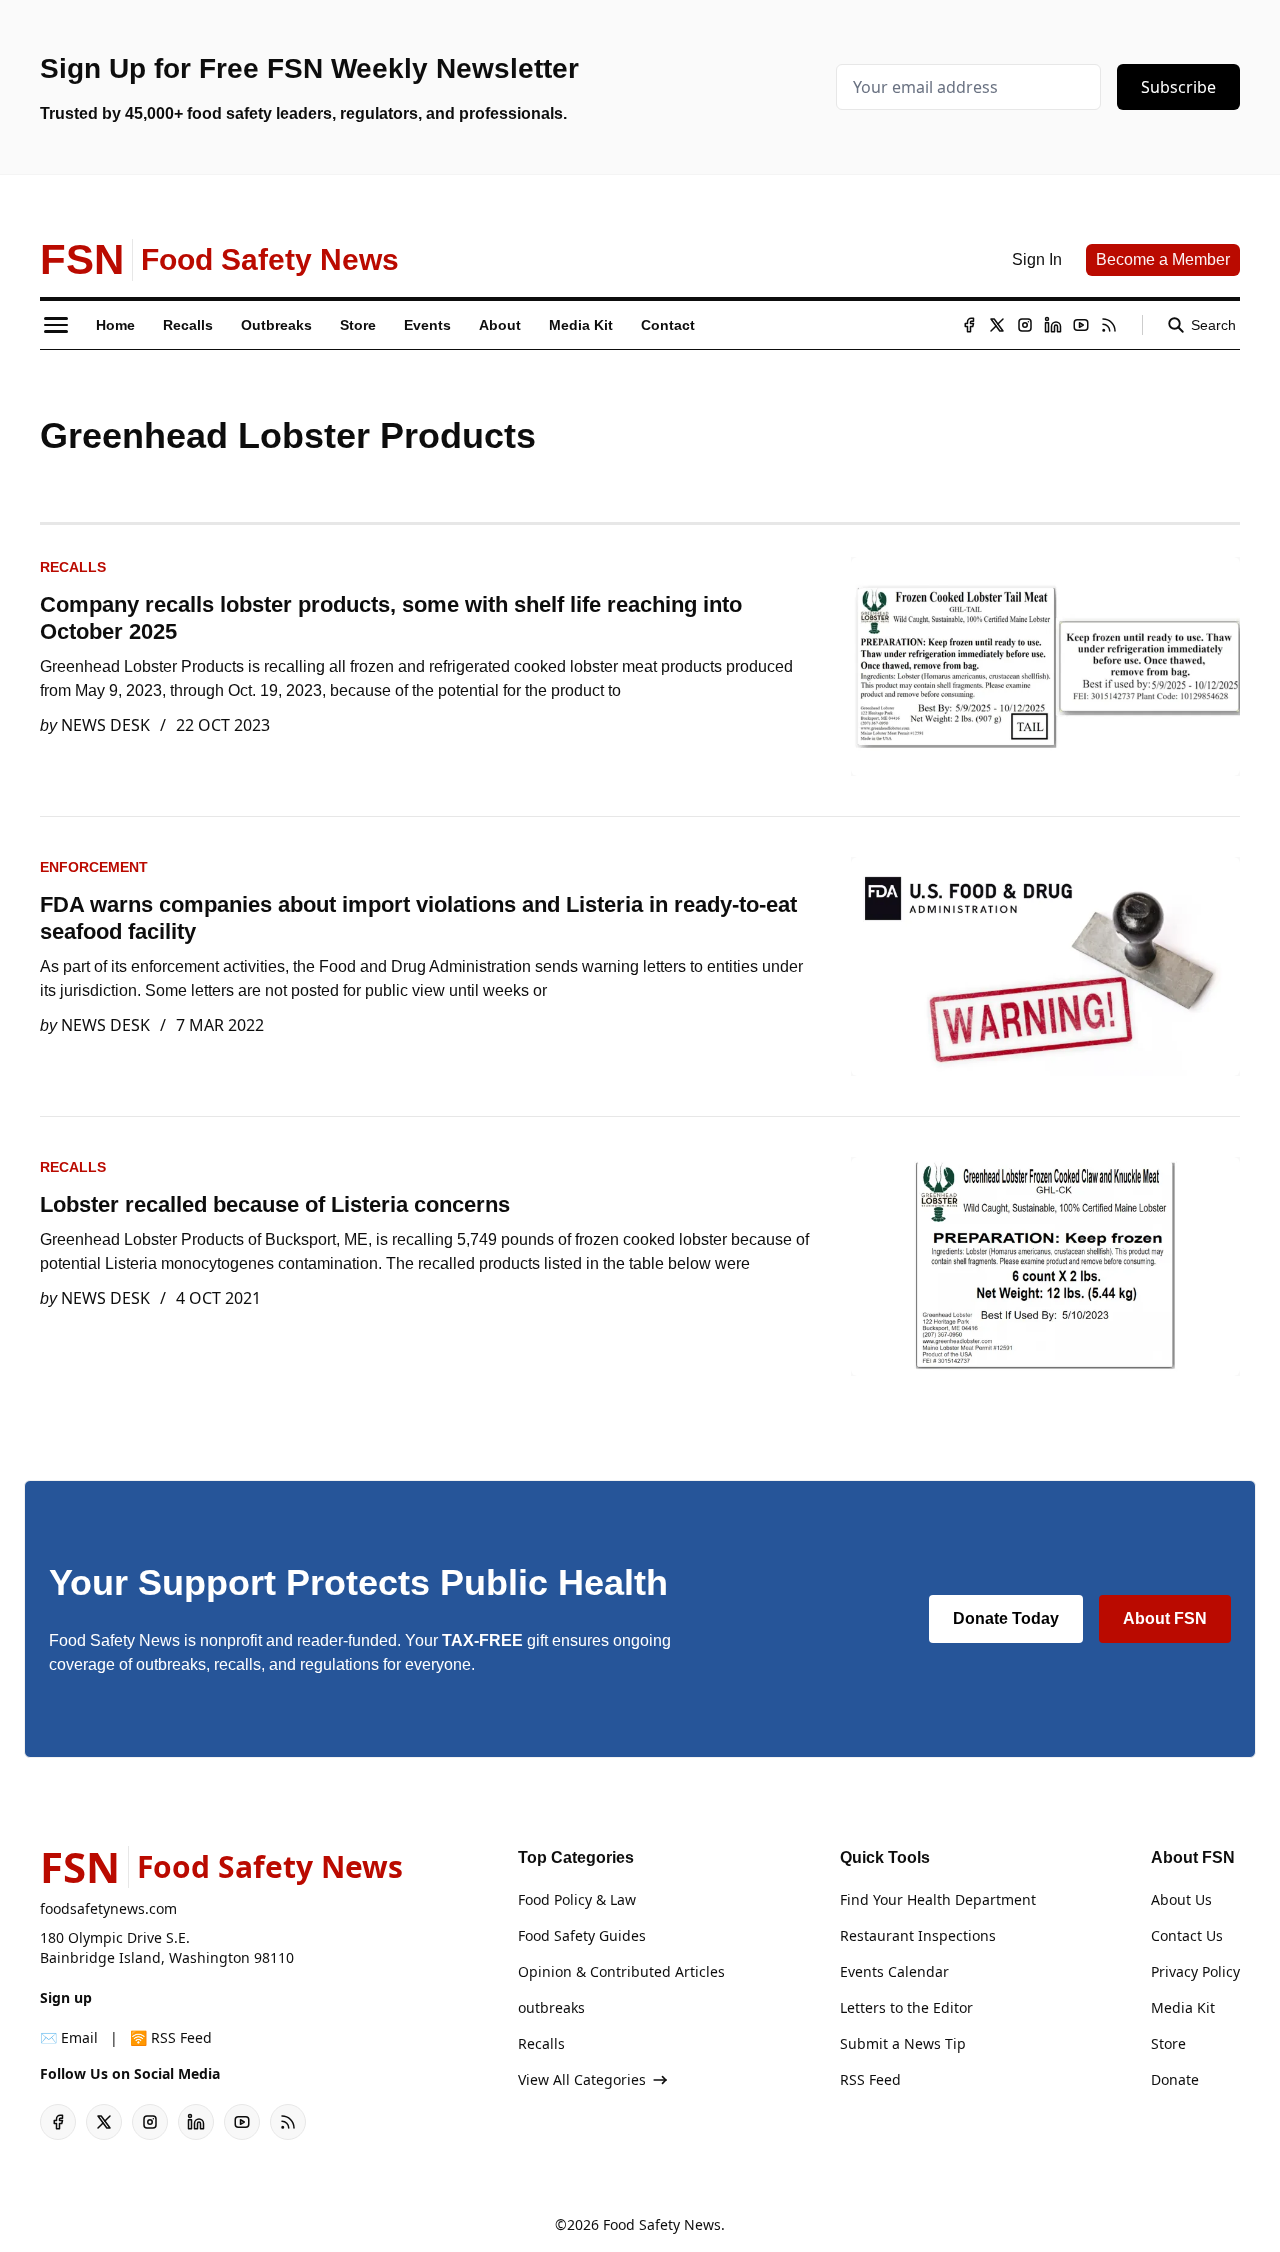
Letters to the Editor (906, 2007)
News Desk (105, 725)
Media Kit (1183, 2007)
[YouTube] (1081, 325)
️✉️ (69, 2037)
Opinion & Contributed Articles (621, 1971)
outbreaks (551, 2007)
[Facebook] (969, 325)
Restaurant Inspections (918, 1935)
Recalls (73, 567)
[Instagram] (1025, 325)
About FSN (1165, 1618)
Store (1168, 2043)
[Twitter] (997, 325)
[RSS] (1109, 325)
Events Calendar (894, 1971)
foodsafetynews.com (108, 1908)
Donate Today (1006, 1618)
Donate (1175, 2079)
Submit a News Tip (903, 2043)
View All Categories (582, 2079)
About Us (1181, 1899)
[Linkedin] (1053, 325)
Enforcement (94, 867)
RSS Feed (870, 2079)
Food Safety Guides (582, 1935)
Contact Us (1187, 1935)
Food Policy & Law (577, 1899)
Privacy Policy (1195, 1971)
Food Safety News (662, 2224)
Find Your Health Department (938, 1899)
